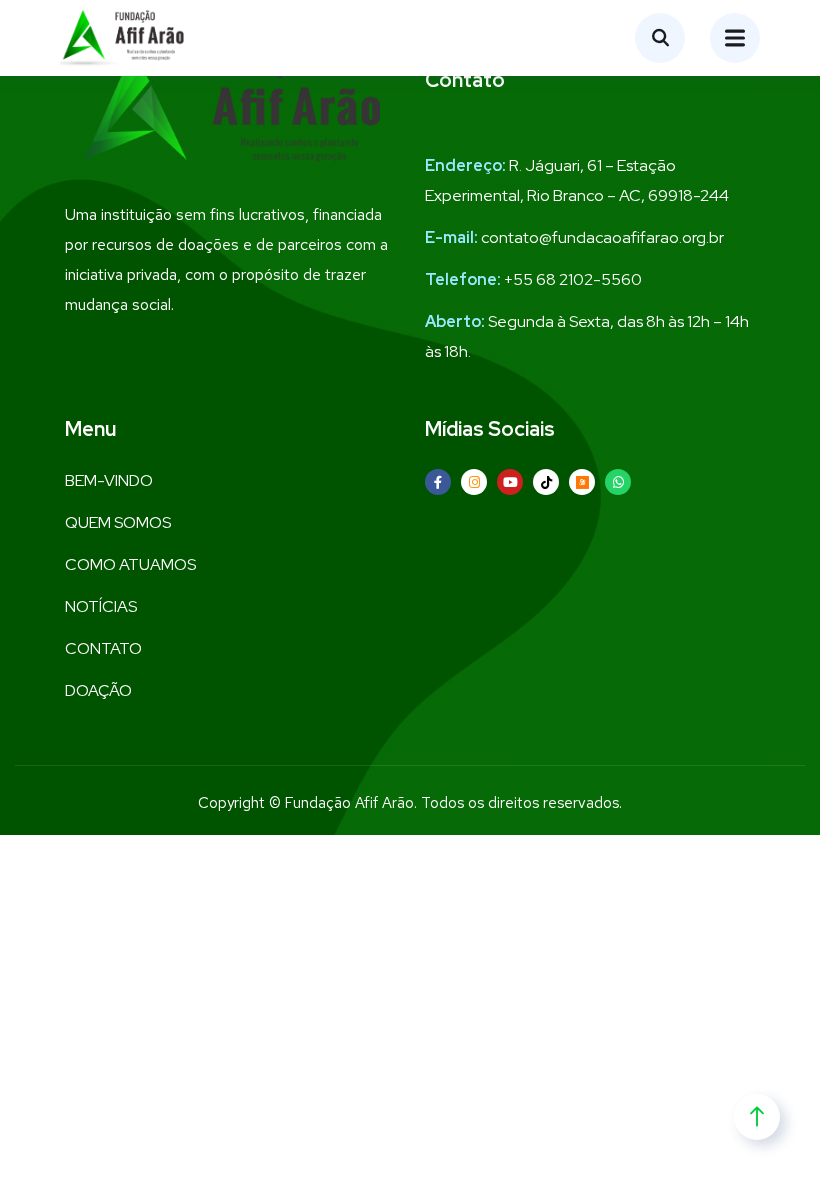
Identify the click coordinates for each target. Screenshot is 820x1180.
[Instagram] (474, 482)
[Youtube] (510, 482)
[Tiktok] (546, 482)
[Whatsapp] (618, 482)
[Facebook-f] (438, 482)
